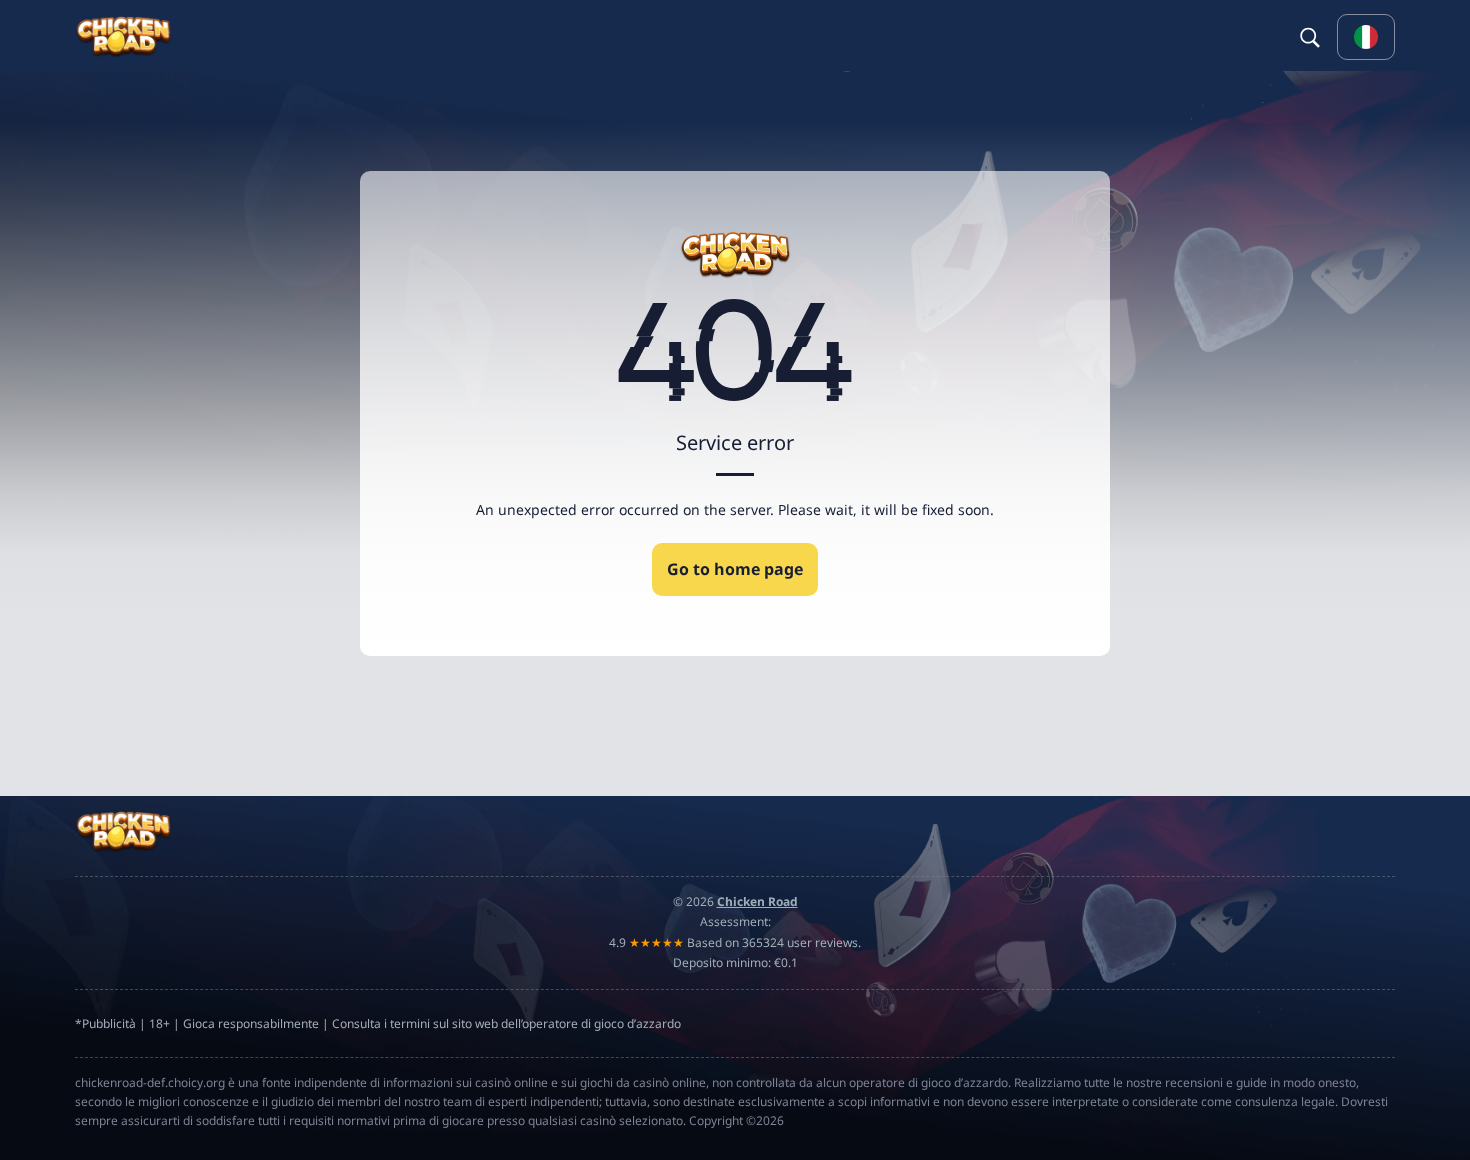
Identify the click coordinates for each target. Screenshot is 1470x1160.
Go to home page (735, 569)
